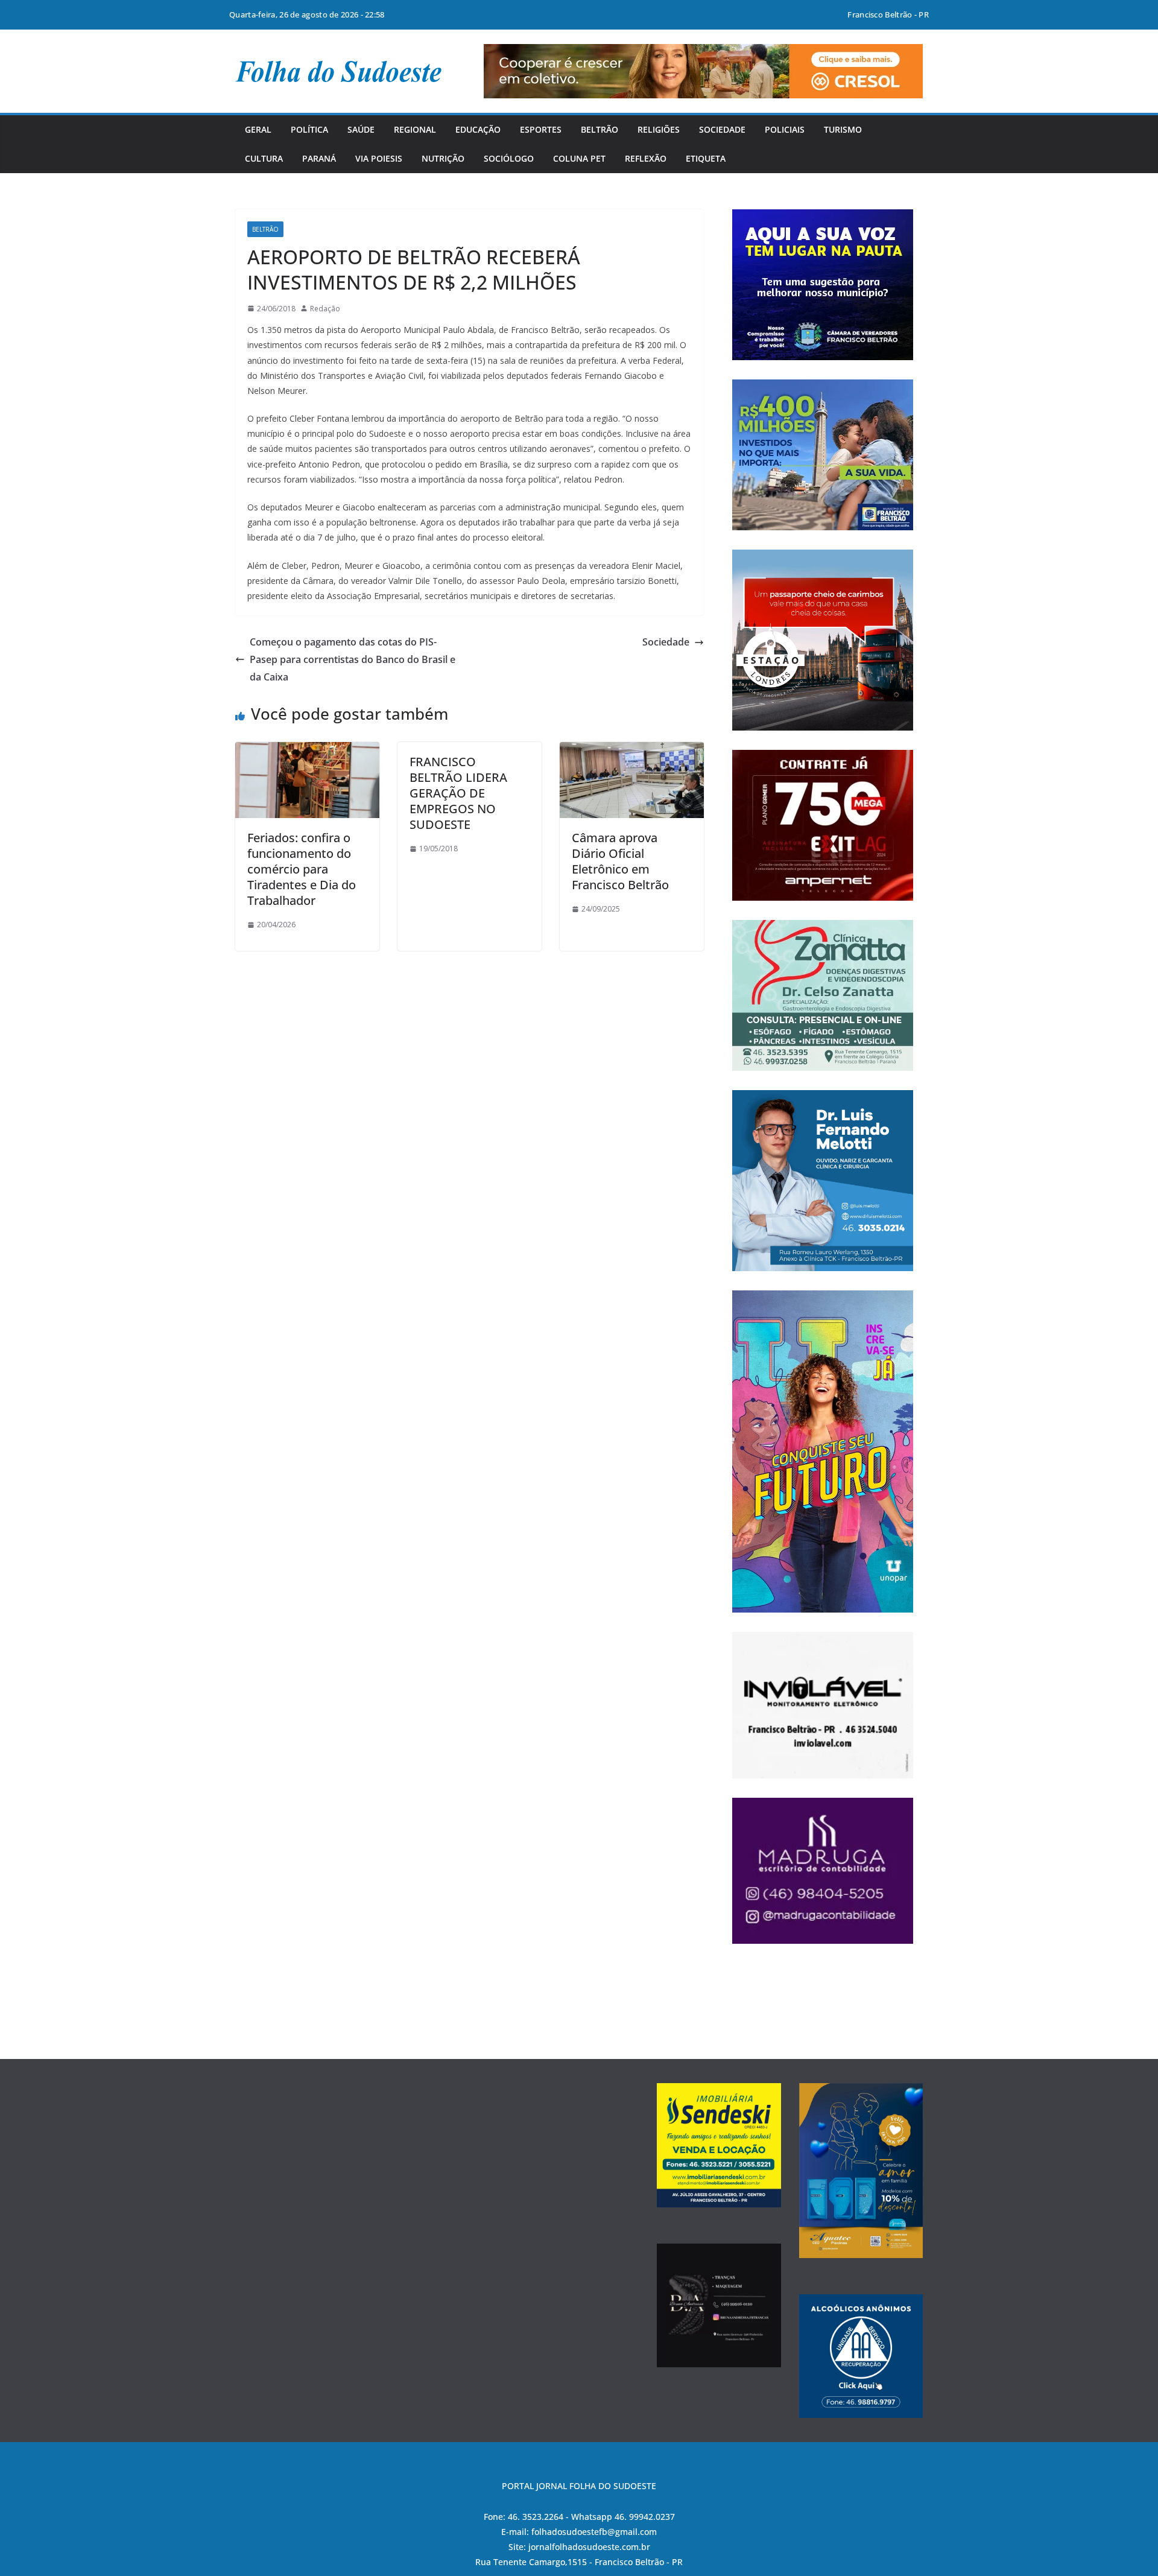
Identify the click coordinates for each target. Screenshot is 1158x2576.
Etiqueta (706, 158)
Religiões (659, 129)
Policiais (785, 129)
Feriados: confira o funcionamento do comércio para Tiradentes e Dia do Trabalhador (302, 869)
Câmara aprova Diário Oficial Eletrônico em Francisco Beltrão (620, 861)
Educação (478, 129)
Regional (415, 129)
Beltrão (600, 129)
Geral (258, 129)
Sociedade (722, 129)
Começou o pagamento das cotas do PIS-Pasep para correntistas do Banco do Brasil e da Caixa (353, 659)
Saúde (361, 129)
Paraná (319, 158)
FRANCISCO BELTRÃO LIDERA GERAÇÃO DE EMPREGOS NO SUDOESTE (458, 793)
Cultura (264, 158)
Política (309, 129)
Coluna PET (579, 158)
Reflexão (646, 158)
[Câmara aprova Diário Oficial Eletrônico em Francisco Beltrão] (632, 750)
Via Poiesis (379, 158)
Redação (325, 309)
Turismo (843, 129)
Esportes (541, 129)
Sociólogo (509, 158)
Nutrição (443, 158)
